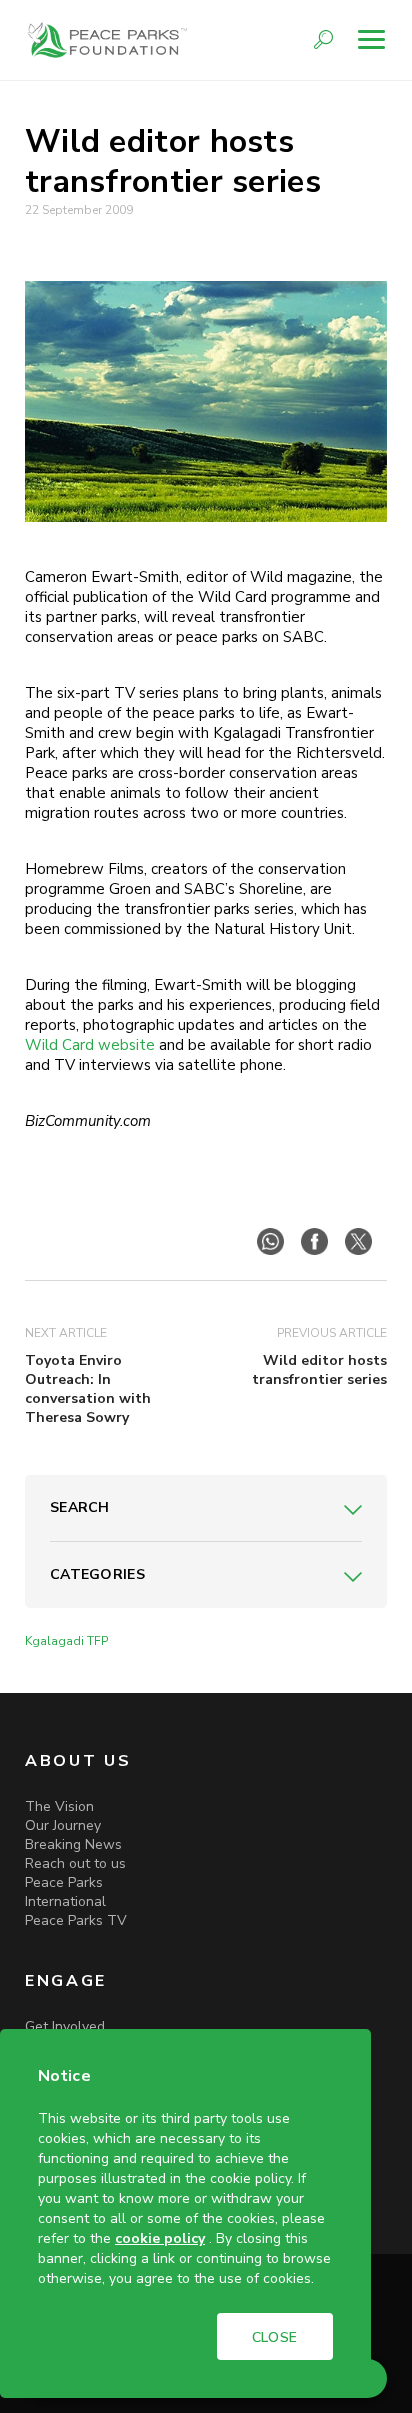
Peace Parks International (65, 1892)
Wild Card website (90, 1045)
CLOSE (275, 2337)
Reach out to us (75, 1863)
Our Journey (63, 1825)
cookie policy (160, 2238)
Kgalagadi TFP (66, 1641)
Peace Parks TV (76, 1920)
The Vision (59, 1806)
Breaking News (73, 1844)
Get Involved (65, 2026)
